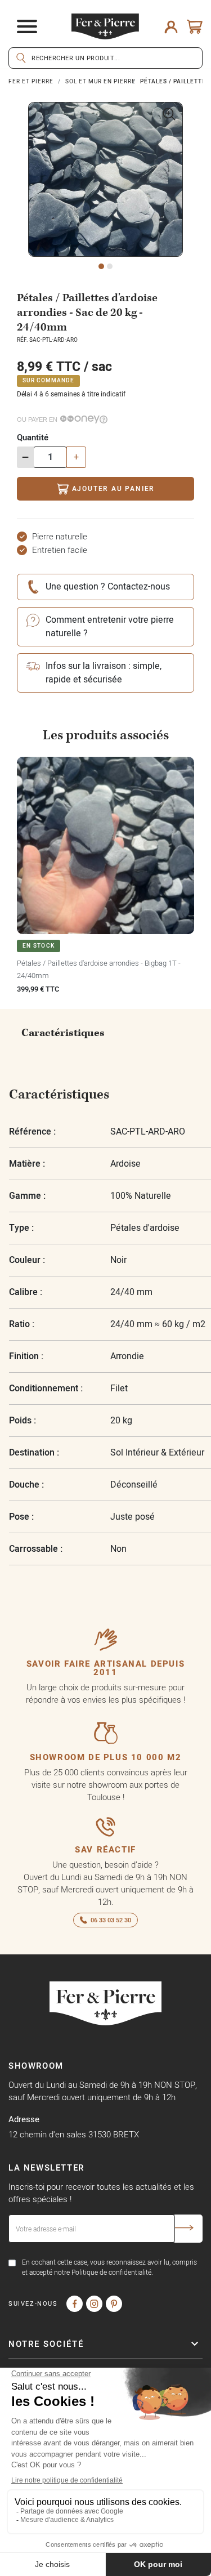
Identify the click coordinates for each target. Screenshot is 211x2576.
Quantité (33, 437)
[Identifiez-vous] (171, 26)
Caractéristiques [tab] (63, 1033)
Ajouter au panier (114, 488)
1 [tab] (101, 266)
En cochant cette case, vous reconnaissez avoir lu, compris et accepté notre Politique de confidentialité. (109, 2267)
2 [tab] (110, 266)
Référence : (32, 1131)
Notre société (46, 2344)
